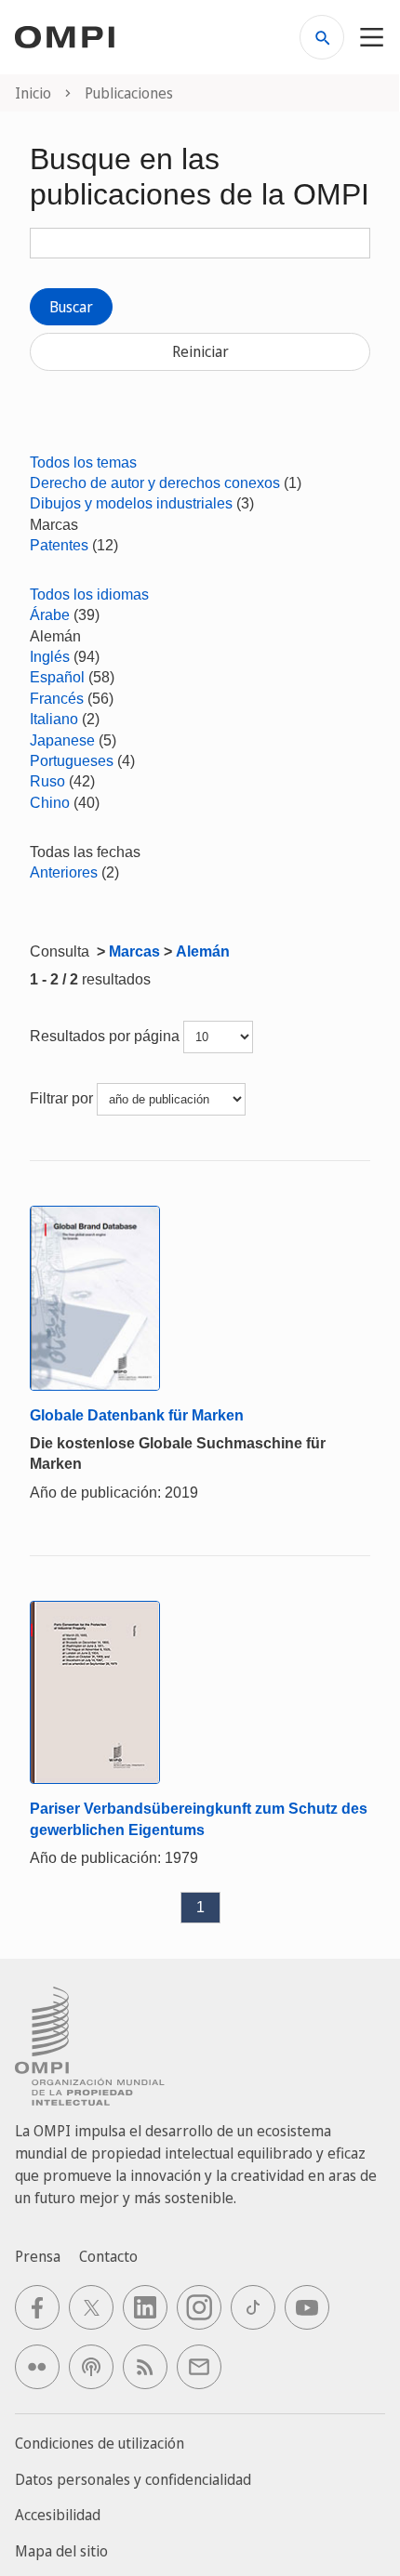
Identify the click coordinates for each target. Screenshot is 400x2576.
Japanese (62, 740)
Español (57, 677)
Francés (57, 699)
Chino (50, 803)
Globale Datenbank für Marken (137, 1415)
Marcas (134, 951)
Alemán (203, 951)
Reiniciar (200, 351)
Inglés (50, 657)
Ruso (47, 781)
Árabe (50, 615)
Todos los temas (83, 462)
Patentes (59, 545)
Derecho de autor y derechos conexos (155, 483)
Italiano (54, 719)
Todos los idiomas (89, 594)
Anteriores (64, 872)
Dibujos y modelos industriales (131, 503)
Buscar (71, 307)
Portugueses (72, 761)
